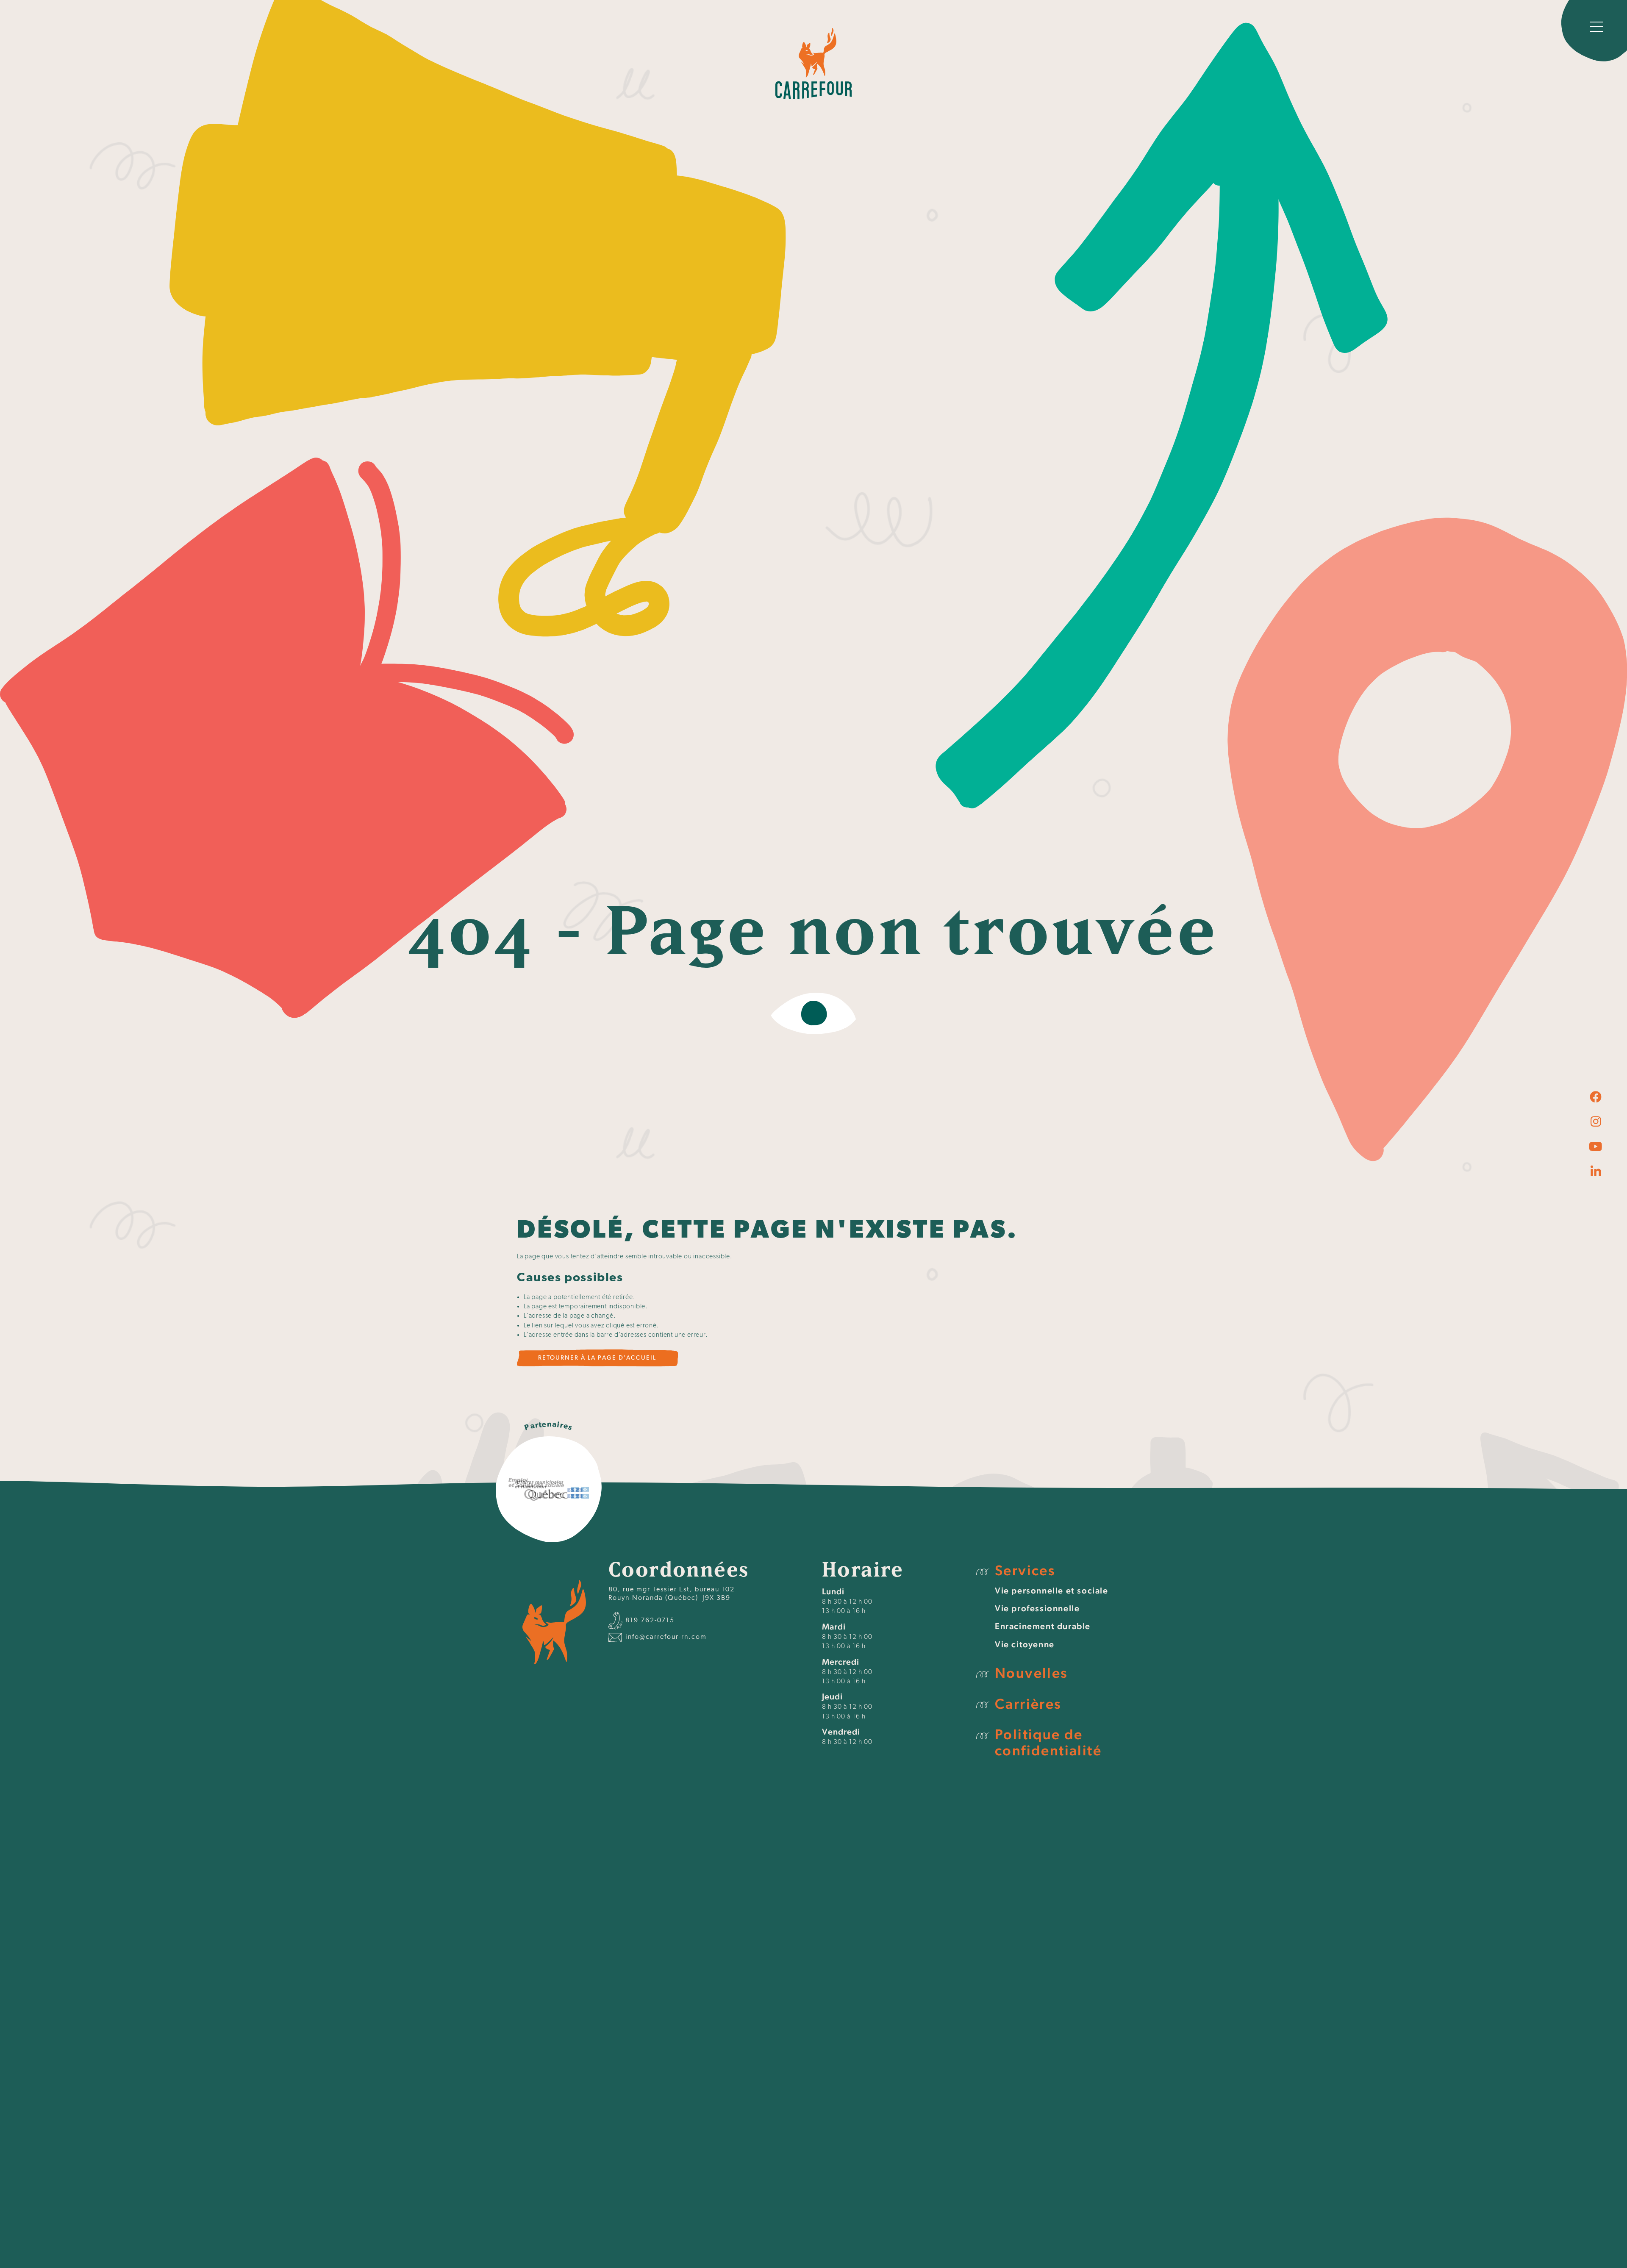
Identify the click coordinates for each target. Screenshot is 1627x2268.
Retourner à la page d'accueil (597, 1358)
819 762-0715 (649, 1621)
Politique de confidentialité (1048, 1742)
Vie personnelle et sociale (1052, 1591)
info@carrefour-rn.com (665, 1637)
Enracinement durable (1043, 1626)
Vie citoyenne (1025, 1644)
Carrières (1028, 1704)
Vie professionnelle (1037, 1608)
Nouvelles (1031, 1673)
